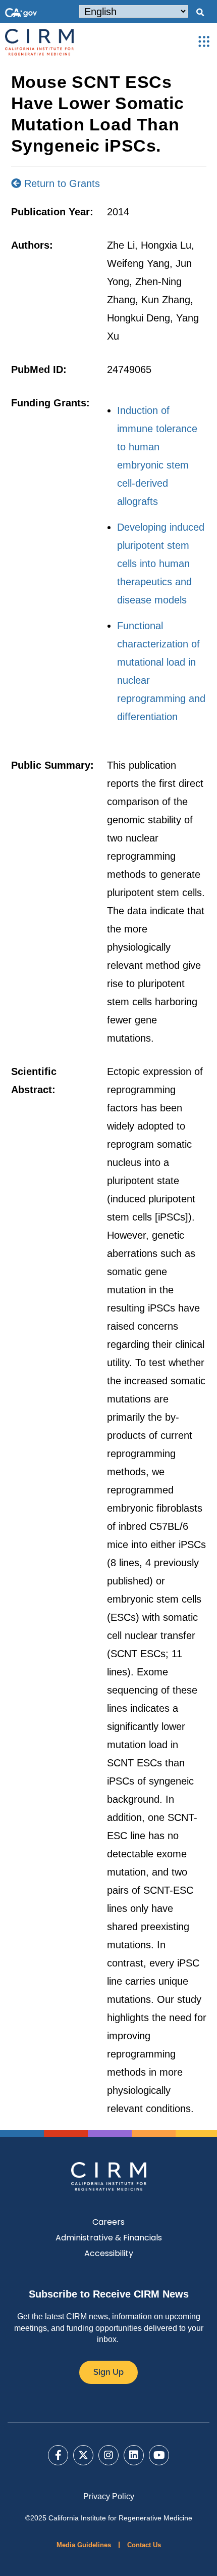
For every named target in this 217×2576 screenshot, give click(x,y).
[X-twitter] (83, 2455)
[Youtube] (159, 2455)
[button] (200, 13)
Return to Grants (61, 183)
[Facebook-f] (58, 2455)
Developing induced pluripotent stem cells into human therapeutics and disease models (161, 564)
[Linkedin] (134, 2455)
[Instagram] (108, 2455)
